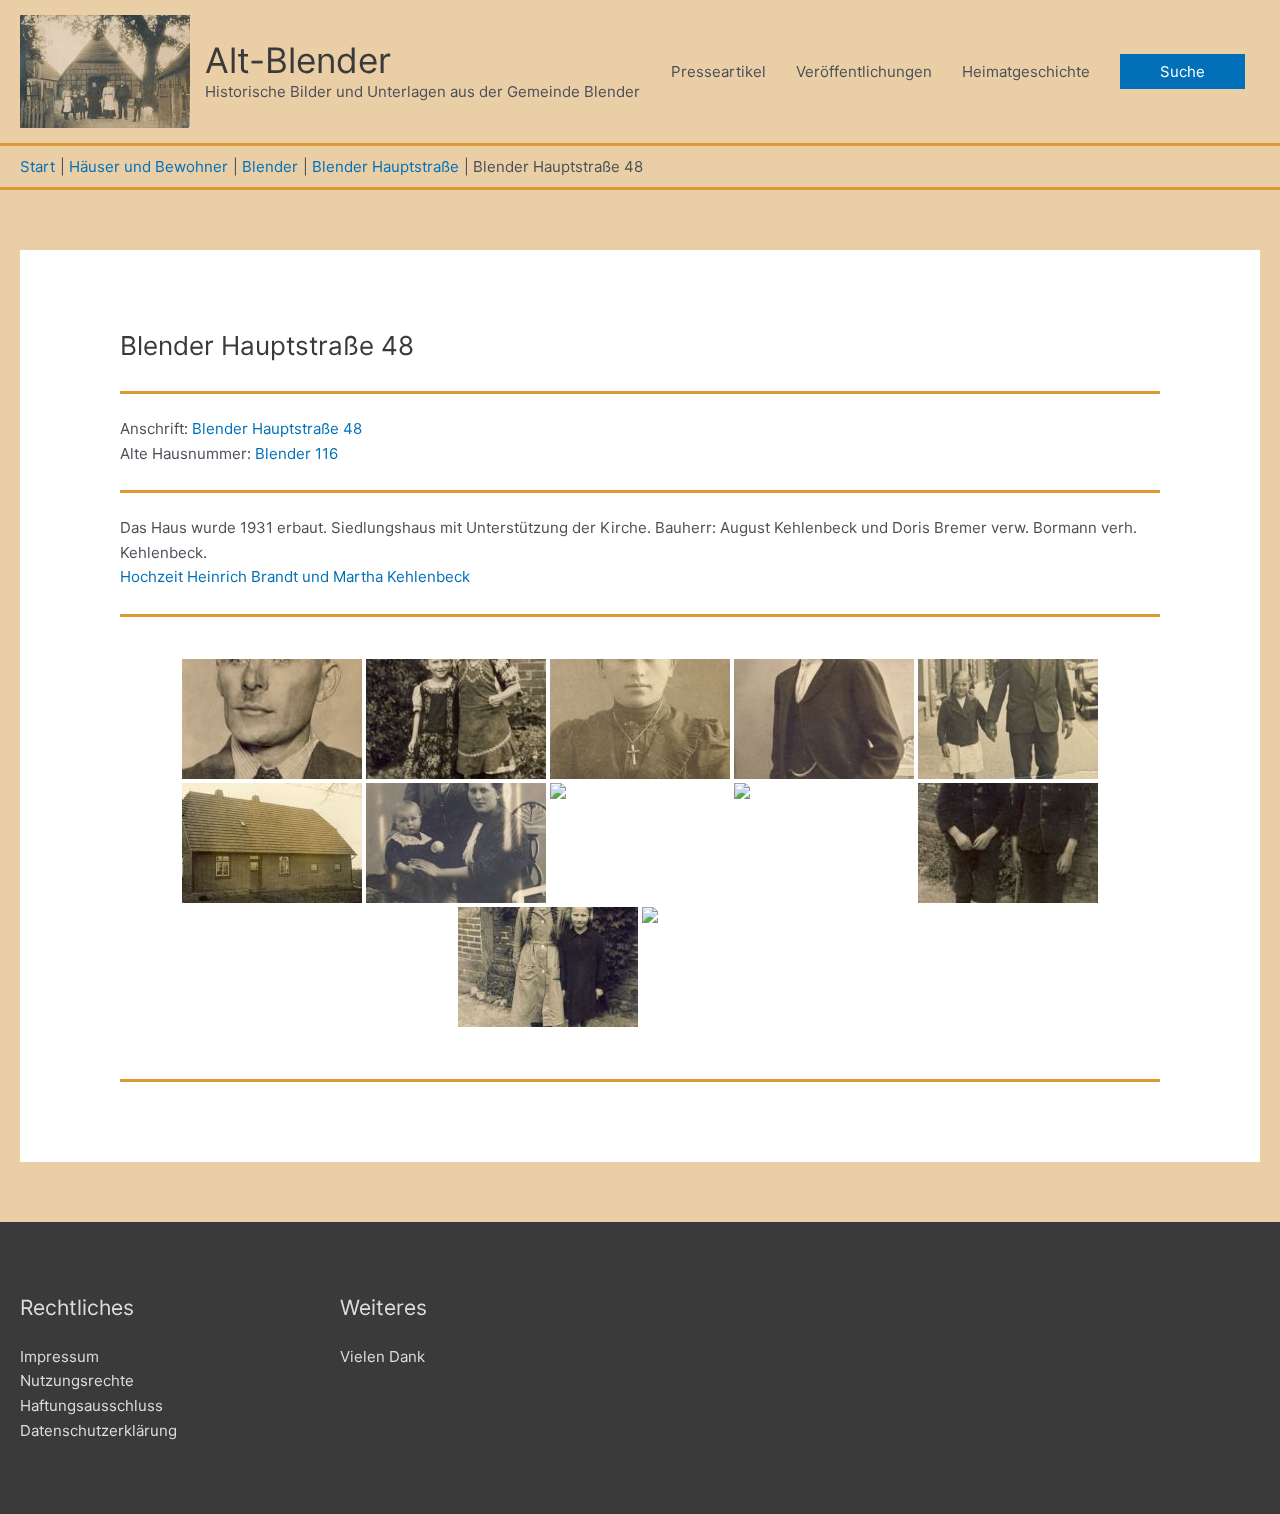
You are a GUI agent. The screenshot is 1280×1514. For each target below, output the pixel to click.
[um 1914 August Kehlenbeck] (824, 719)
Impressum (59, 1356)
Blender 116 (296, 453)
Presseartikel (718, 71)
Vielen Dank (382, 1356)
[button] (1182, 71)
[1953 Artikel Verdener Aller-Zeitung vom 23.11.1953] (732, 967)
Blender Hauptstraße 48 (277, 428)
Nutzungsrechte (77, 1380)
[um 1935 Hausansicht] (272, 843)
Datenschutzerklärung (98, 1430)
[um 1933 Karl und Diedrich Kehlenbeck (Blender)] (1008, 843)
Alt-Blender (298, 60)
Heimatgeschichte (1026, 71)
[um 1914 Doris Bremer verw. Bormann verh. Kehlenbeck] (640, 719)
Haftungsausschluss (91, 1405)
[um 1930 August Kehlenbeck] (272, 719)
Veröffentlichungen (864, 71)
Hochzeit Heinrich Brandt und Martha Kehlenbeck (295, 576)
